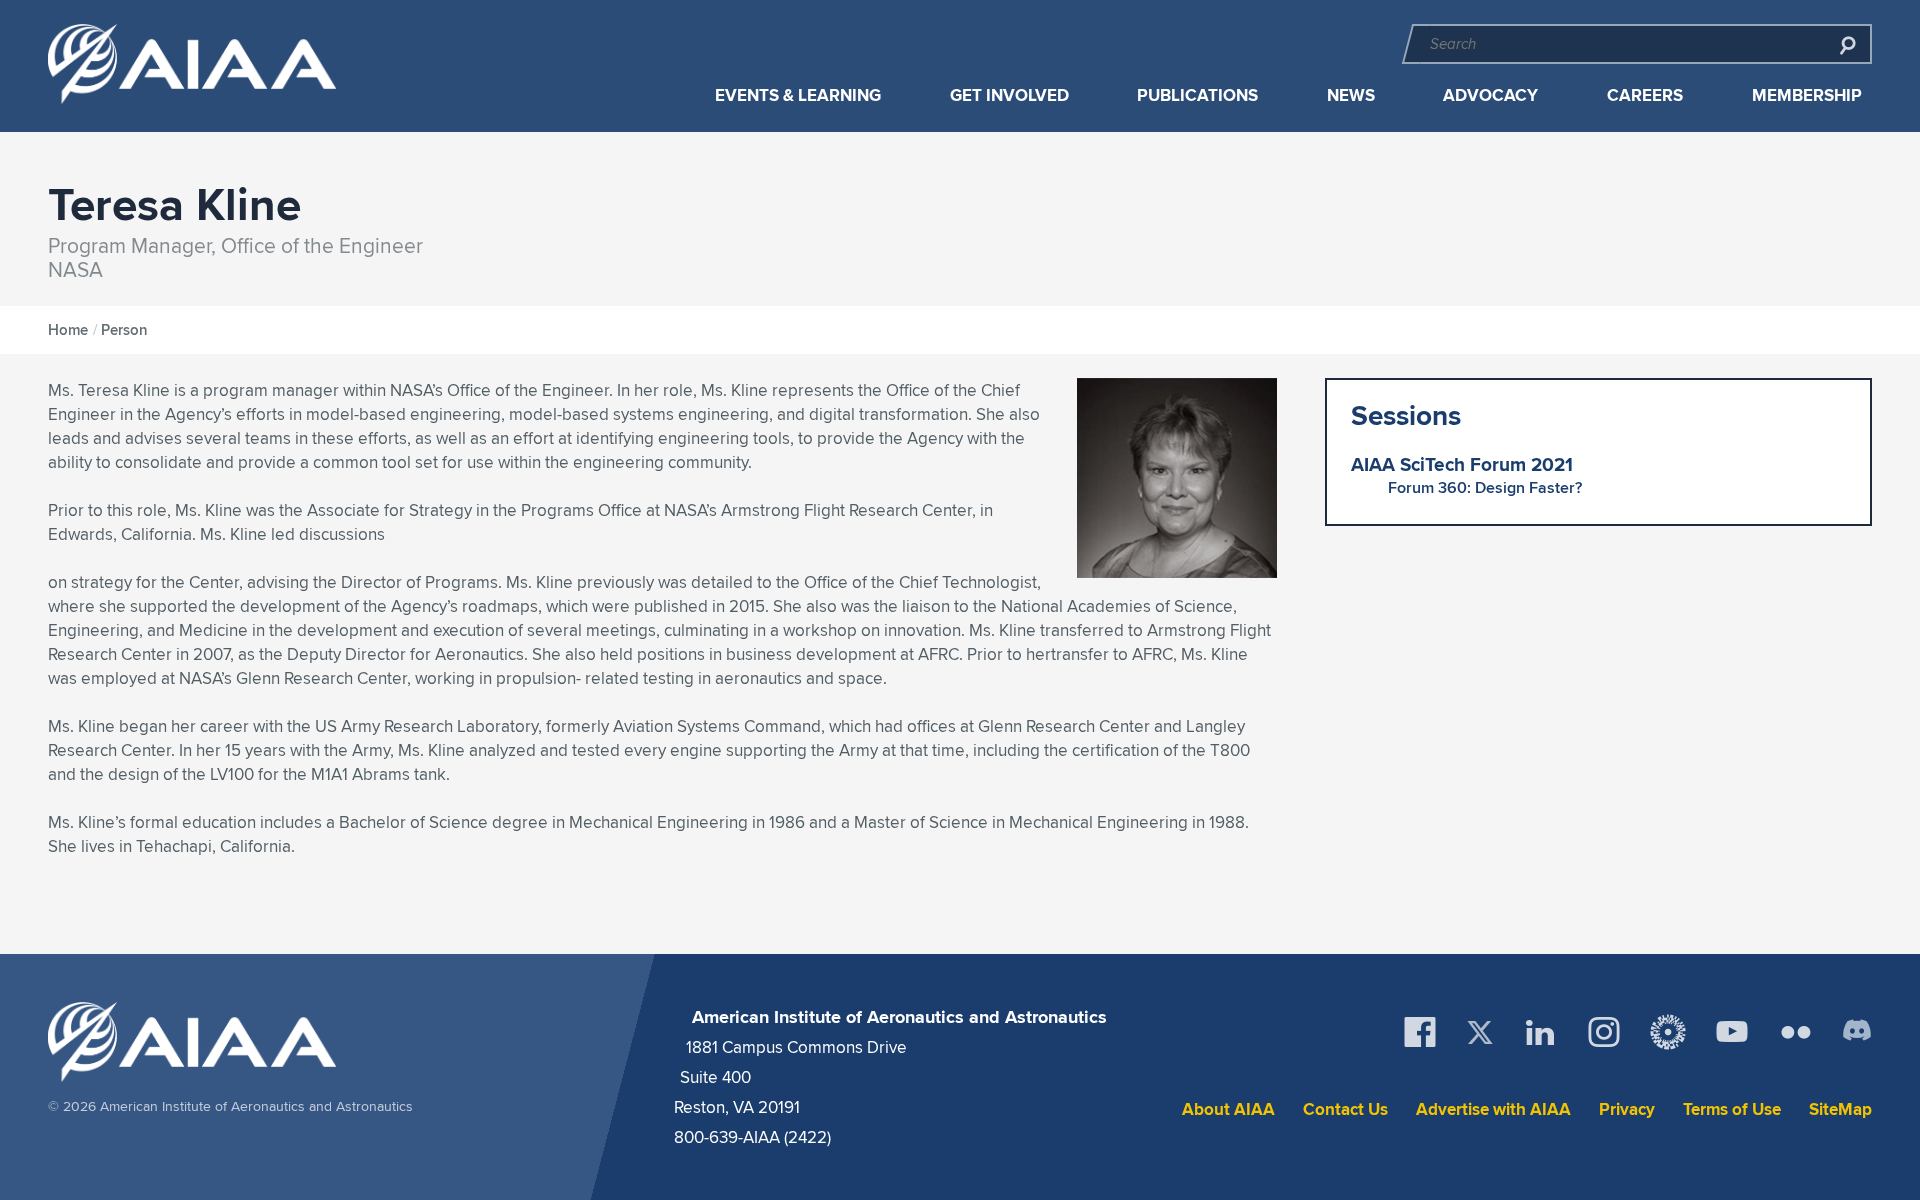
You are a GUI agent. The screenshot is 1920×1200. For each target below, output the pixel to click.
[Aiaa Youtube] (1732, 1032)
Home (68, 330)
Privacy (1627, 1109)
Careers (1645, 95)
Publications (1197, 95)
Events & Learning (798, 95)
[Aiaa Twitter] (1480, 1032)
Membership (1807, 95)
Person (124, 330)
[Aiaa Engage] (1668, 1032)
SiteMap (1840, 1109)
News (1351, 95)
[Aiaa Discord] (1857, 1032)
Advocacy (1490, 95)
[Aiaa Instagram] (1604, 1032)
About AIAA (1228, 1109)
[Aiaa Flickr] (1796, 1032)
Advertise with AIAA (1493, 1109)
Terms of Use (1732, 1109)
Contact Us (1345, 1109)
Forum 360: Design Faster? (1485, 487)
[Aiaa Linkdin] (1540, 1032)
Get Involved (1009, 95)
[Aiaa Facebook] (1420, 1032)
